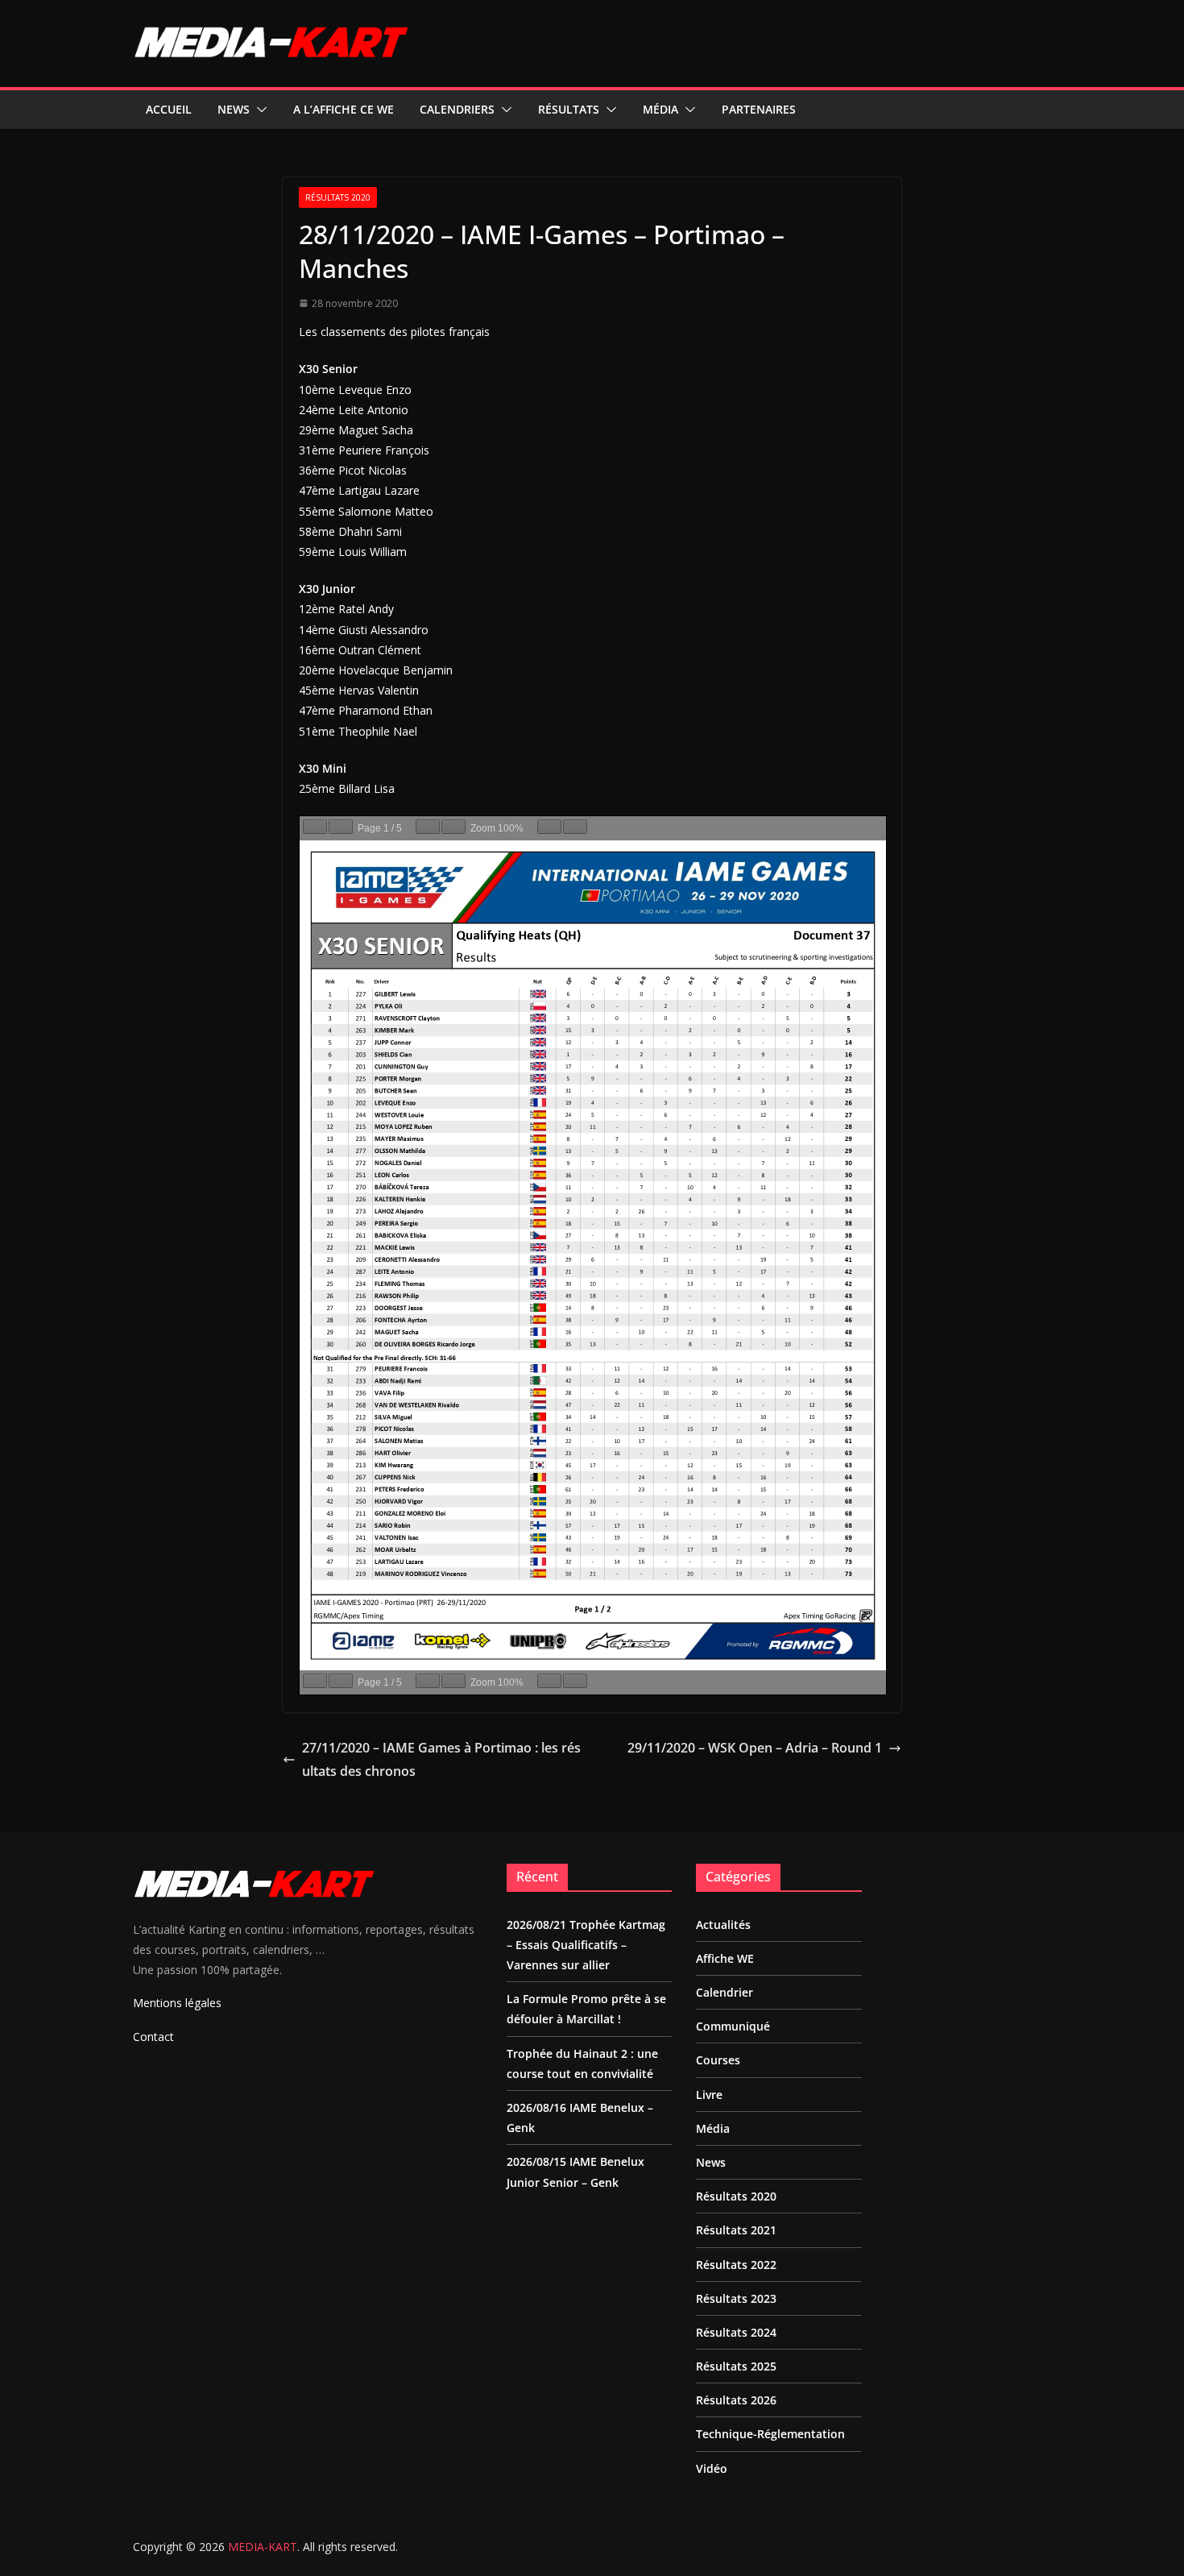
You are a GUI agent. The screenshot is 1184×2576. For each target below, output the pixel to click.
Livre (709, 2095)
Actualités (723, 1925)
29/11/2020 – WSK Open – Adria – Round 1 (755, 1748)
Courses (718, 2060)
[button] (259, 110)
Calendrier (724, 1992)
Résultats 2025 (736, 2366)
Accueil (169, 109)
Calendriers (457, 109)
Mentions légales (177, 2003)
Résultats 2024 (736, 2332)
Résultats (569, 109)
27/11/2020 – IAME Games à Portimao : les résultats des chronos (441, 1759)
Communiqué (733, 2026)
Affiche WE (725, 1958)
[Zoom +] (453, 827)
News (234, 109)
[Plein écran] (575, 827)
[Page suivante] (341, 827)
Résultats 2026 (736, 2400)
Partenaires (759, 109)
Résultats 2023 (736, 2298)
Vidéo (712, 2468)
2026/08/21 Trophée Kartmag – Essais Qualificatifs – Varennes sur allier (586, 1945)
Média (660, 109)
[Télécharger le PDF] (549, 827)
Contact (153, 2037)
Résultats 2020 (338, 197)
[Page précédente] (315, 827)
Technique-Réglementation (770, 2434)
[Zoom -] (428, 827)
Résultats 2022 (736, 2265)
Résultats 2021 (736, 2230)
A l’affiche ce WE (344, 109)
